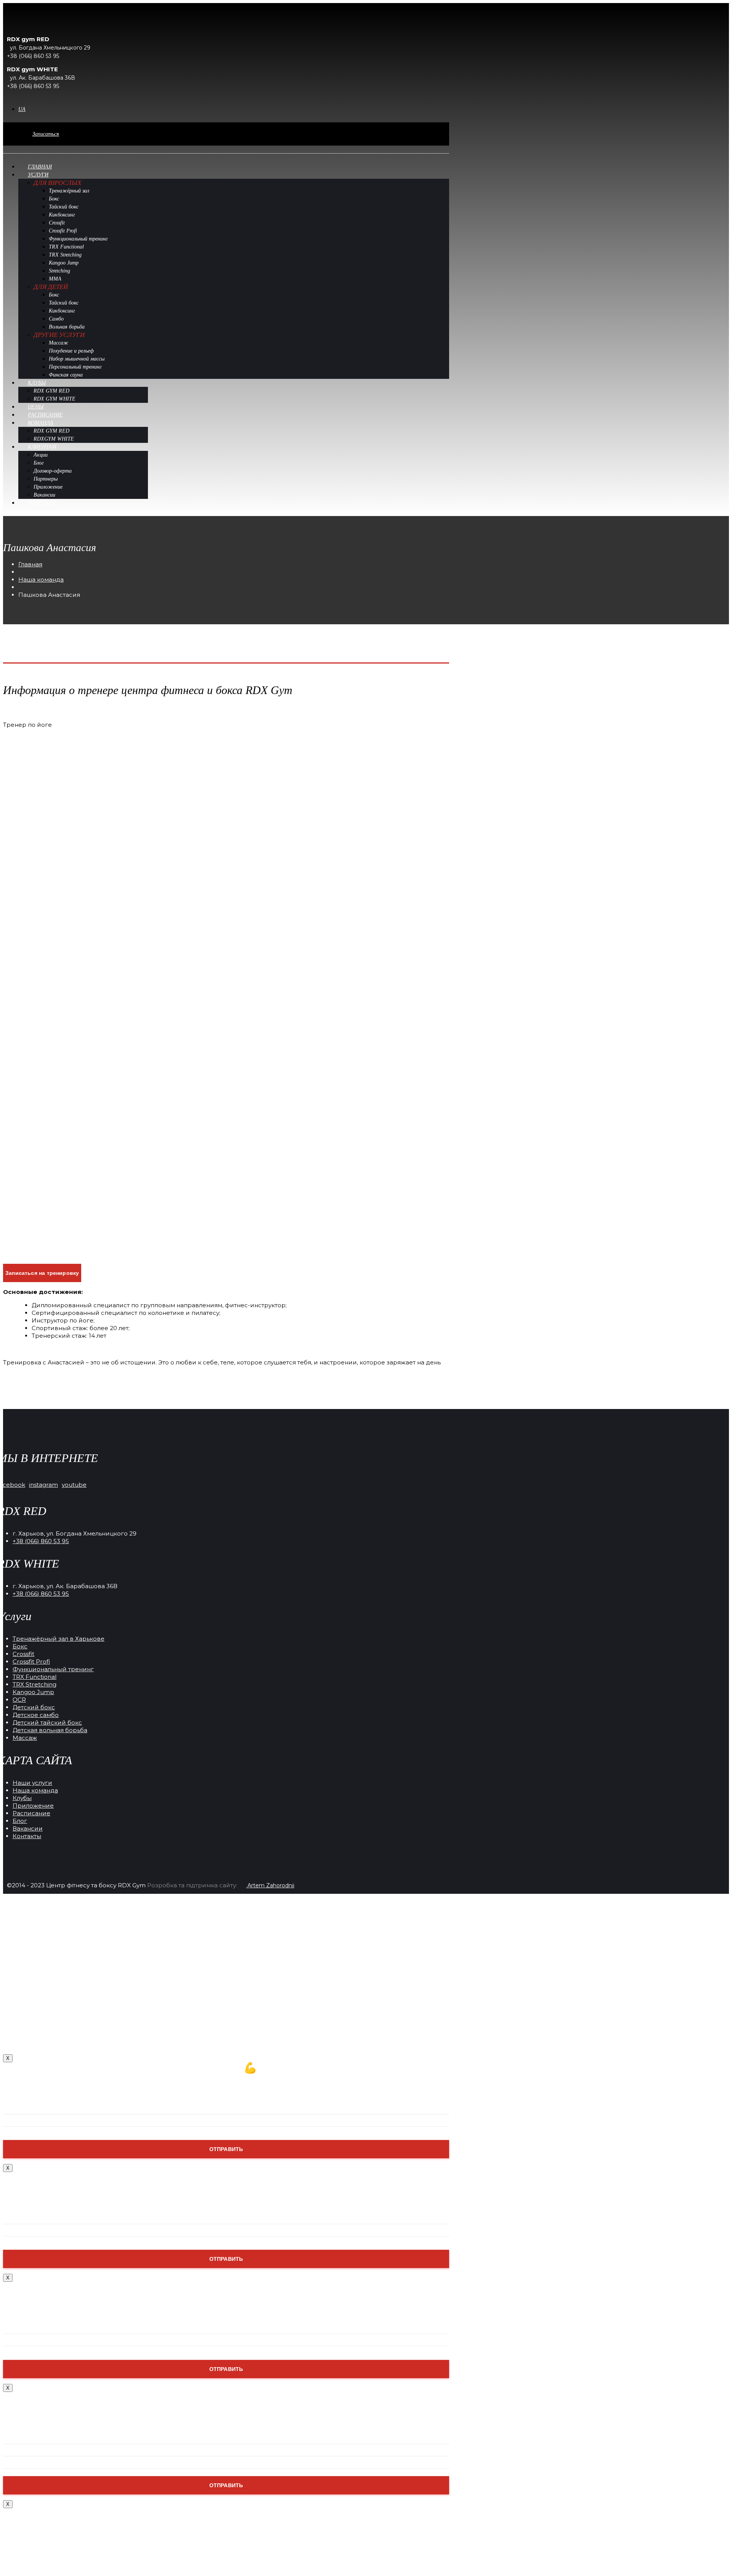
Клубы (22, 1798)
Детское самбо (36, 1715)
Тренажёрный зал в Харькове (59, 1639)
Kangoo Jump (33, 1692)
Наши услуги (32, 1783)
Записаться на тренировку (42, 1273)
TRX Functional (35, 1677)
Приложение (33, 1806)
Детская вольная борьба (50, 1730)
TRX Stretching (35, 1684)
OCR (19, 1700)
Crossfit (23, 1654)
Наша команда (41, 579)
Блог (20, 1821)
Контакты (27, 1836)
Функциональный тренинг (53, 1669)
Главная (30, 564)
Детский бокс (34, 1707)
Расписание (31, 1813)
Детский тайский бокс (47, 1722)
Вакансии (28, 1828)
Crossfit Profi (31, 1661)
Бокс (20, 1646)
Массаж (25, 1738)
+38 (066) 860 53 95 (41, 1541)
